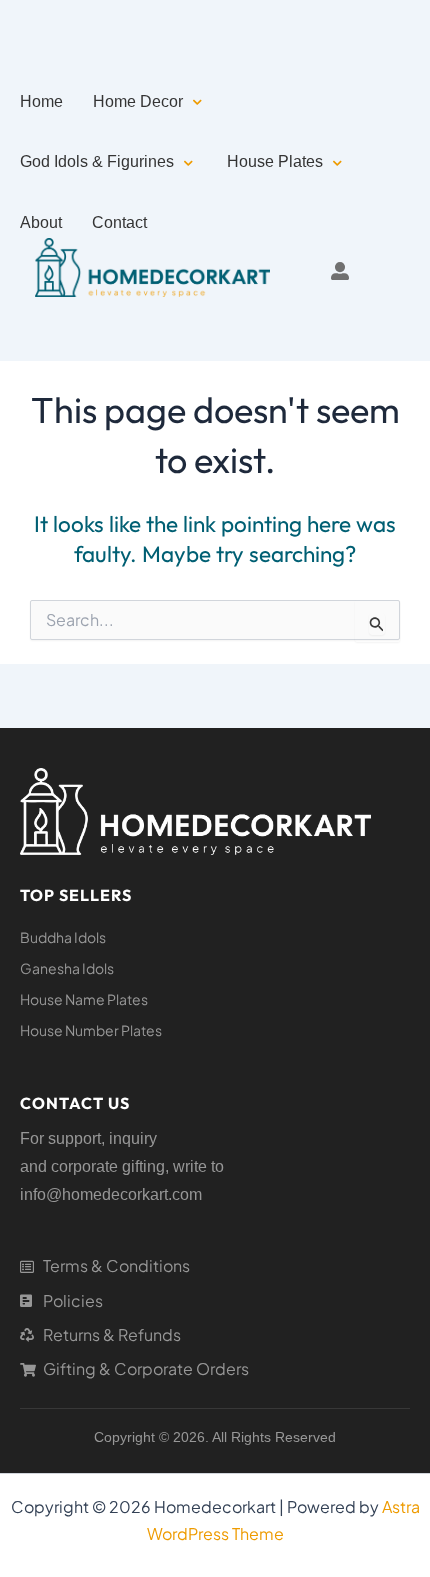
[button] (149, 102)
